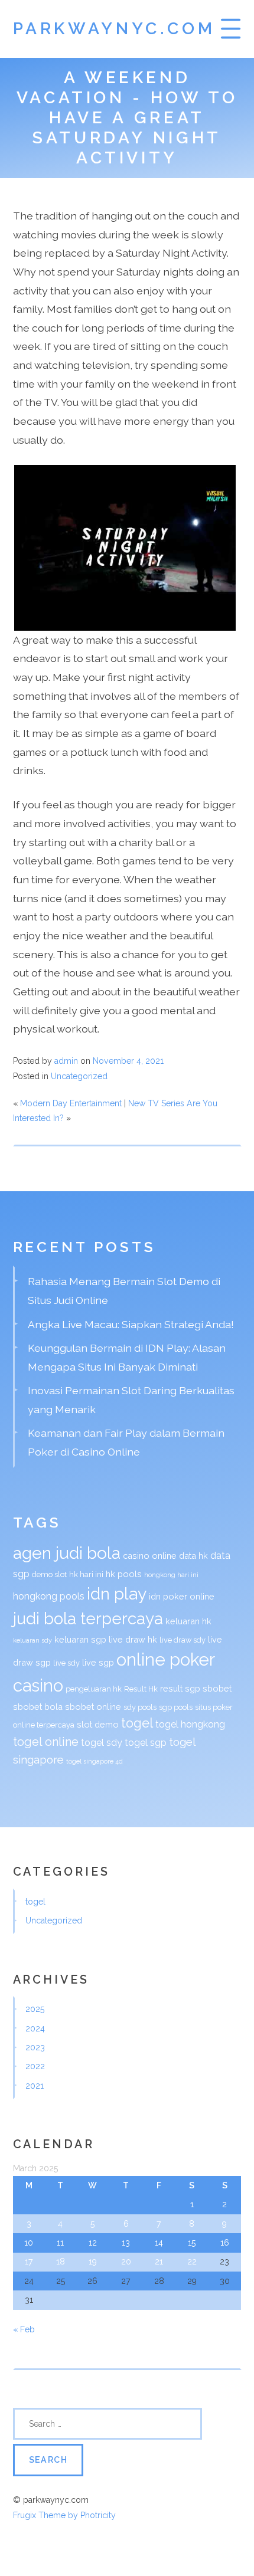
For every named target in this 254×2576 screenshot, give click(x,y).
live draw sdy (183, 1640)
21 (159, 2262)
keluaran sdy (32, 1640)
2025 (35, 2009)
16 (225, 2243)
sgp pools (176, 1707)
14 (159, 2243)
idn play (117, 1594)
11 (60, 2243)
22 (192, 2262)
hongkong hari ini (171, 1575)
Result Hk (141, 1689)
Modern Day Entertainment (71, 1103)
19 (93, 2262)
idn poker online (182, 1596)
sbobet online (93, 1707)
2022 (35, 2066)
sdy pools (140, 1707)
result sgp (180, 1688)
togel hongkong (190, 1724)
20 (126, 2262)
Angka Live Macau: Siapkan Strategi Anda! (131, 1324)
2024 (35, 2028)
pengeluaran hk (94, 1689)
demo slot (49, 1574)
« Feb (24, 2329)
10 (29, 2243)
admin (66, 1061)
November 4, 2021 (128, 1061)
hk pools (124, 1574)
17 (29, 2262)
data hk (193, 1556)
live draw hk (133, 1639)
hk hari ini (86, 1574)
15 (192, 2243)
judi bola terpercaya (88, 1618)
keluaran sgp (80, 1639)
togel (137, 1723)
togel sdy (102, 1743)
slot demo (98, 1724)
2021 (35, 2086)
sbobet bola (38, 1707)
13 (126, 2243)
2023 (35, 2047)
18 (61, 2262)
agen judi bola (67, 1553)
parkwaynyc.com (114, 29)
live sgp (98, 1662)
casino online (150, 1556)
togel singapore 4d (95, 1761)
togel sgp (146, 1743)
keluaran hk (188, 1621)
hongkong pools (49, 1596)
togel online (46, 1742)
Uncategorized (79, 1076)
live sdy (66, 1663)
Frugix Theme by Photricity (64, 2515)
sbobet (217, 1688)
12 (93, 2243)
